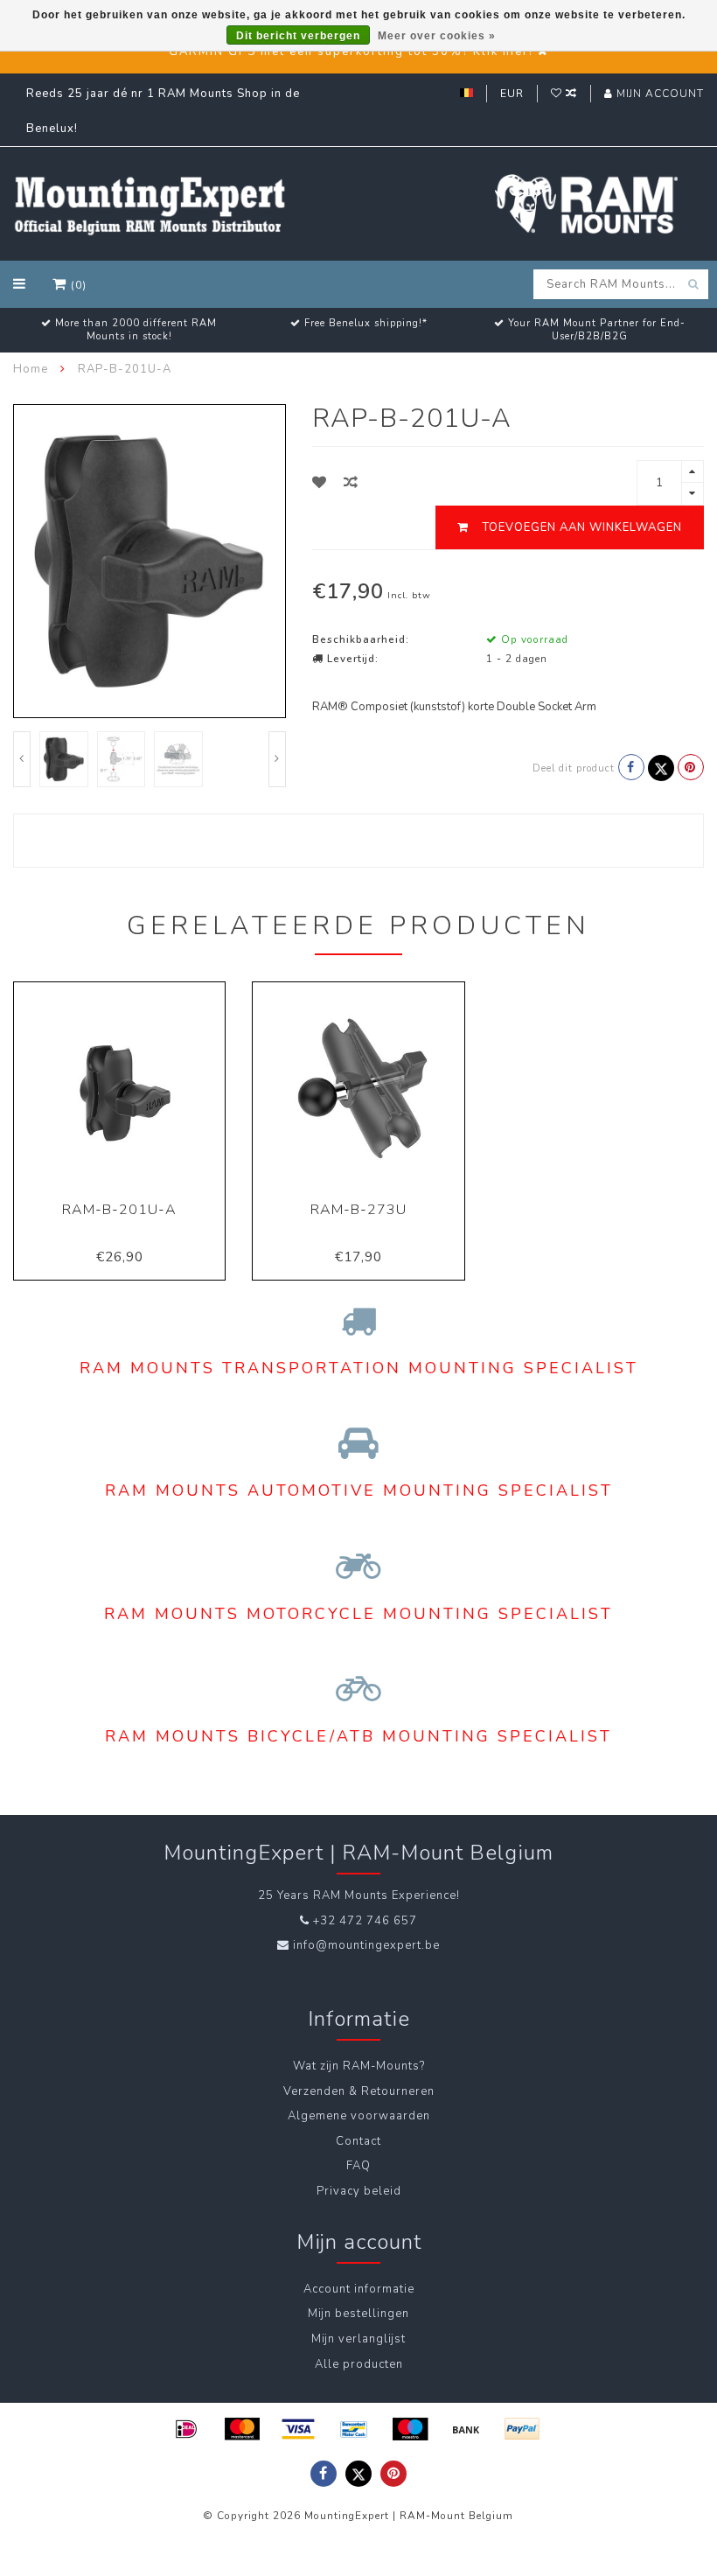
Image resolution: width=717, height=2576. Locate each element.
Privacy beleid (359, 2191)
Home (31, 369)
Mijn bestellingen (358, 2314)
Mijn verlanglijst (358, 2339)
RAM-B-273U (358, 1210)
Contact (358, 2141)
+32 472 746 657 (365, 1921)
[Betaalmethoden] (186, 2429)
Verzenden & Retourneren (359, 2091)
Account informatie (359, 2289)
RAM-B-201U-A (119, 1210)
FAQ (358, 2166)
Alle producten (359, 2364)
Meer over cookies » (437, 36)
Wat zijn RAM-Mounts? (359, 2066)
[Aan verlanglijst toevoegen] (320, 483)
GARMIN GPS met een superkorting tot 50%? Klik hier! (351, 52)
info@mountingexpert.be (366, 1945)
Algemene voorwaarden (359, 2116)
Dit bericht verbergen (298, 36)
